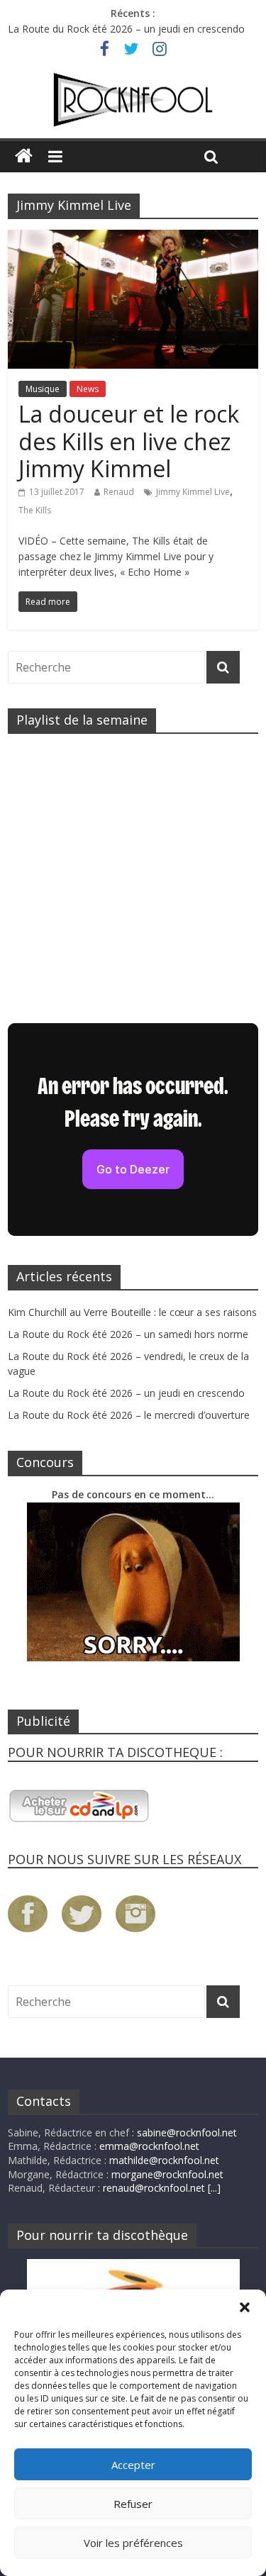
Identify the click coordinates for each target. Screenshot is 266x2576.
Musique (43, 389)
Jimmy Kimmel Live (193, 492)
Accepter (133, 2465)
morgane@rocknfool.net (167, 2174)
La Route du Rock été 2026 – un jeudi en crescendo (126, 29)
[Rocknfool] (133, 100)
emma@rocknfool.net (149, 2146)
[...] (214, 2188)
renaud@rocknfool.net (154, 2188)
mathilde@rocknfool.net (164, 2160)
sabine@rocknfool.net (187, 2132)
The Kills (35, 510)
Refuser (133, 2504)
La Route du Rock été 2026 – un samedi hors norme (128, 1334)
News (88, 389)
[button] (245, 2307)
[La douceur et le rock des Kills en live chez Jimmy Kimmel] (133, 238)
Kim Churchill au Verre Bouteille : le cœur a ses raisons (132, 1312)
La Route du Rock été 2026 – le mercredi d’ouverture (129, 1415)
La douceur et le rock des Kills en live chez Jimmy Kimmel (129, 441)
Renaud (119, 492)
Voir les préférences (133, 2543)
